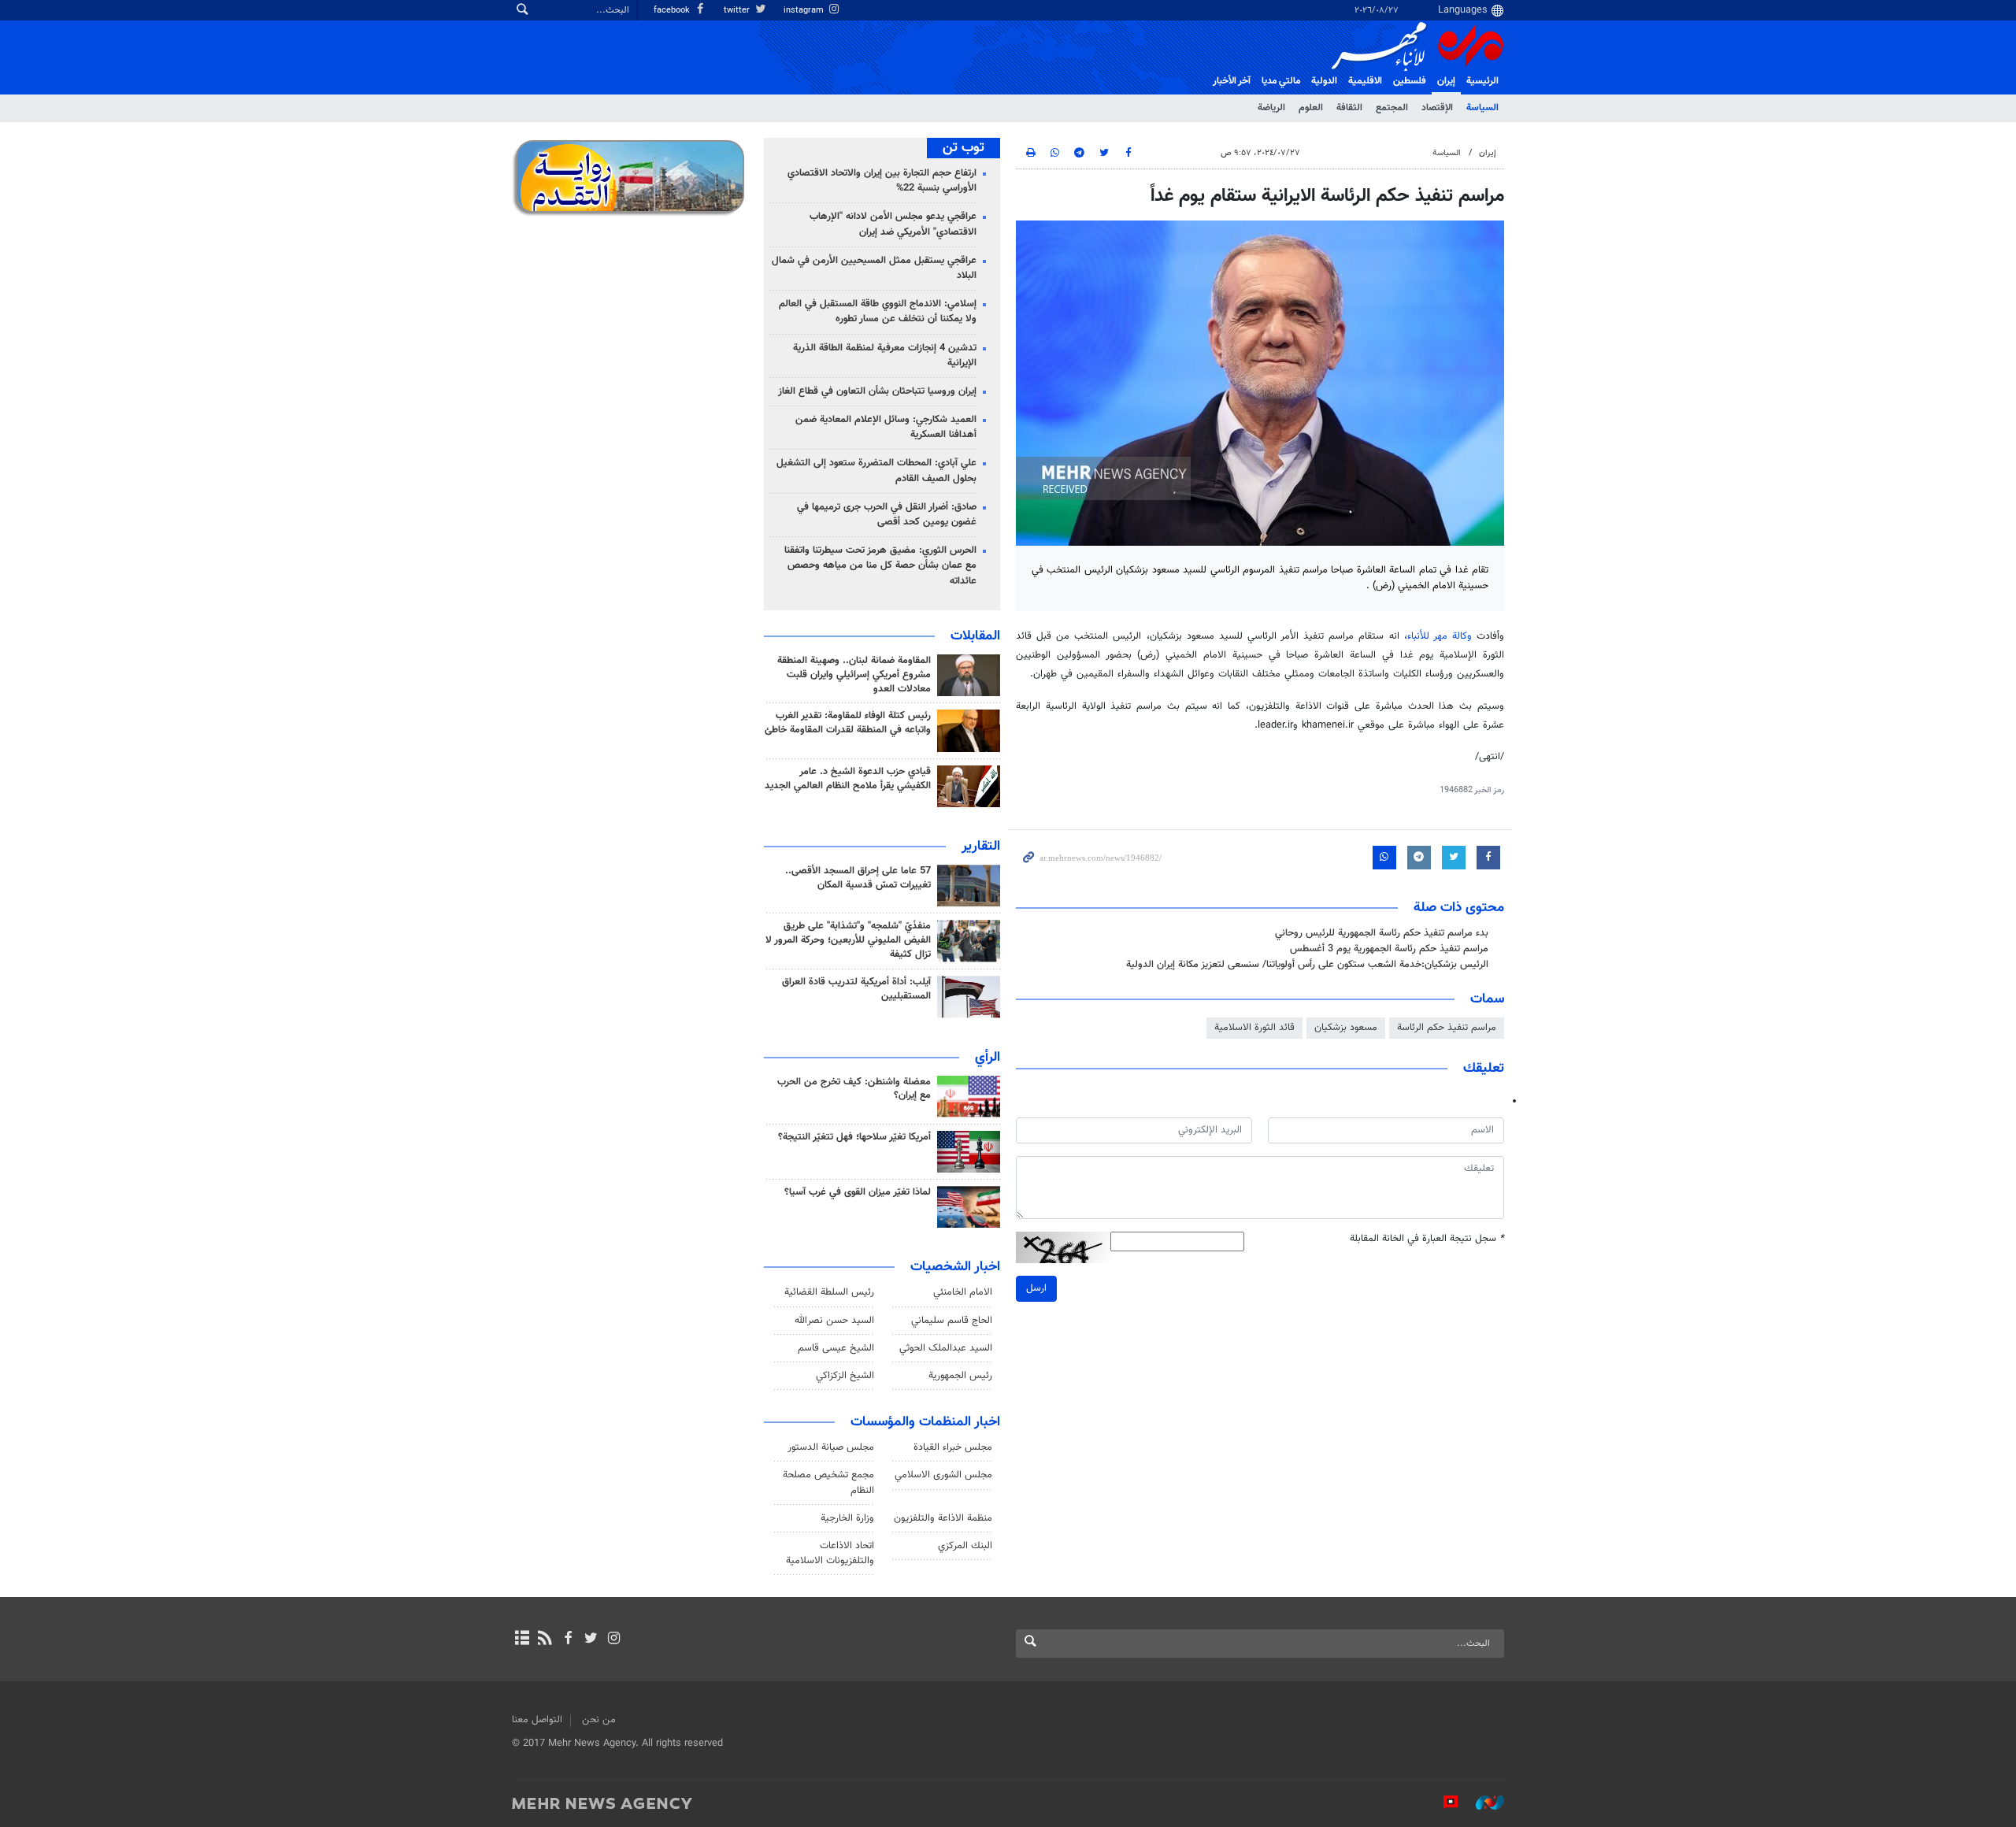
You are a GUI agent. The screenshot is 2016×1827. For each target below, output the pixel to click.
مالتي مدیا (1281, 81)
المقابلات (975, 636)
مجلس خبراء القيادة (953, 1447)
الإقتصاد (1437, 108)
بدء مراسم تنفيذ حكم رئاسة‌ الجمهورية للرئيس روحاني (1382, 933)
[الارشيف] (522, 1640)
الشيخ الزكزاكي (845, 1376)
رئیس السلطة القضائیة (829, 1292)
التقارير (981, 847)
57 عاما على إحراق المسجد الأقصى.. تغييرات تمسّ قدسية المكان (858, 878)
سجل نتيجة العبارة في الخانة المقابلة (1427, 1239)
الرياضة (1271, 108)
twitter (738, 11)
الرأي (988, 1058)
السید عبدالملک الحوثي (946, 1348)
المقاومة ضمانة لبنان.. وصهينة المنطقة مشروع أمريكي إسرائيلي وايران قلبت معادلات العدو (854, 675)
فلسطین (1410, 81)
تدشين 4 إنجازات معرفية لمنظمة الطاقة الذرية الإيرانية (885, 356)
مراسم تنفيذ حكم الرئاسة (1447, 1028)
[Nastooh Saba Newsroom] (1482, 1803)
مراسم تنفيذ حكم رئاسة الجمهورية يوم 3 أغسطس (1389, 949)
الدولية (1324, 81)
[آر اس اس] (545, 1640)
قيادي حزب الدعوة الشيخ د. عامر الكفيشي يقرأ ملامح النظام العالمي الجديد (848, 779)
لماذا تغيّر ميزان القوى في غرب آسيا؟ (858, 1192)
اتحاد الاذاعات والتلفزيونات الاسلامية (830, 1553)
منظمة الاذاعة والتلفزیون (943, 1518)
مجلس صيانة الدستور (831, 1447)
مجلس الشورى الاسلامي (943, 1475)
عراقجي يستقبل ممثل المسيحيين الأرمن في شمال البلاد (874, 268)
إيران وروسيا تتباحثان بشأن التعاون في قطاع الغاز (877, 391)
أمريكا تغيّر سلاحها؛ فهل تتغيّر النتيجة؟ (854, 1137)
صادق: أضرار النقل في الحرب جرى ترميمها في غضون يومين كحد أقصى (887, 515)
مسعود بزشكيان (1346, 1028)
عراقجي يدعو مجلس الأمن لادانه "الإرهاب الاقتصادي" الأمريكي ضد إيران (893, 224)
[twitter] (591, 1640)
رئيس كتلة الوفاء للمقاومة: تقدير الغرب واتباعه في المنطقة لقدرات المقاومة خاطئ (848, 723)
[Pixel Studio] (1443, 1803)
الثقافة (1349, 108)
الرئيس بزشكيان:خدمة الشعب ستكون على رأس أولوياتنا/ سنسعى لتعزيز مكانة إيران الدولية (1307, 965)
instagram (805, 11)
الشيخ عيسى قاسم (836, 1348)
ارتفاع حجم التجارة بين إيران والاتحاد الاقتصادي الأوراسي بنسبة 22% (882, 181)
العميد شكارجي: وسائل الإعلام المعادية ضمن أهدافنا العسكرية (886, 427)
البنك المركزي (965, 1546)
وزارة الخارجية (847, 1518)
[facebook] (567, 1640)
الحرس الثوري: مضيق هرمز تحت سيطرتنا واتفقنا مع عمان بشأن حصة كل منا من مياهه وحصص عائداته (880, 565)
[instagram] (614, 1640)
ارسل (1036, 1288)
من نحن (599, 1720)
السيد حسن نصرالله (834, 1321)
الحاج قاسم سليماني (952, 1321)
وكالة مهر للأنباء (1440, 636)
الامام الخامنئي (963, 1292)
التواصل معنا (537, 1720)
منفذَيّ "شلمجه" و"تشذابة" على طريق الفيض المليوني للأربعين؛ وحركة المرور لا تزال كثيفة (848, 940)
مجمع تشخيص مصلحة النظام (828, 1482)
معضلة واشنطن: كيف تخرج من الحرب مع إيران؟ (854, 1089)
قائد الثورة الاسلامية (1254, 1028)
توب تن (964, 148)
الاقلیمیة (1365, 81)
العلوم (1311, 108)
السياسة (1482, 108)
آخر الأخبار (1232, 81)
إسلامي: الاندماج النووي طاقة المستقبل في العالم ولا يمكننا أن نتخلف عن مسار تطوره (878, 311)
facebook (673, 11)
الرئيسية (1482, 81)
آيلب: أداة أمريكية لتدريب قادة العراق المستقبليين (856, 989)
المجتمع (1392, 108)
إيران (1446, 81)
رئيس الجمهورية (960, 1376)
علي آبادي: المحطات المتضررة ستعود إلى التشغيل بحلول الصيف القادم (876, 471)
